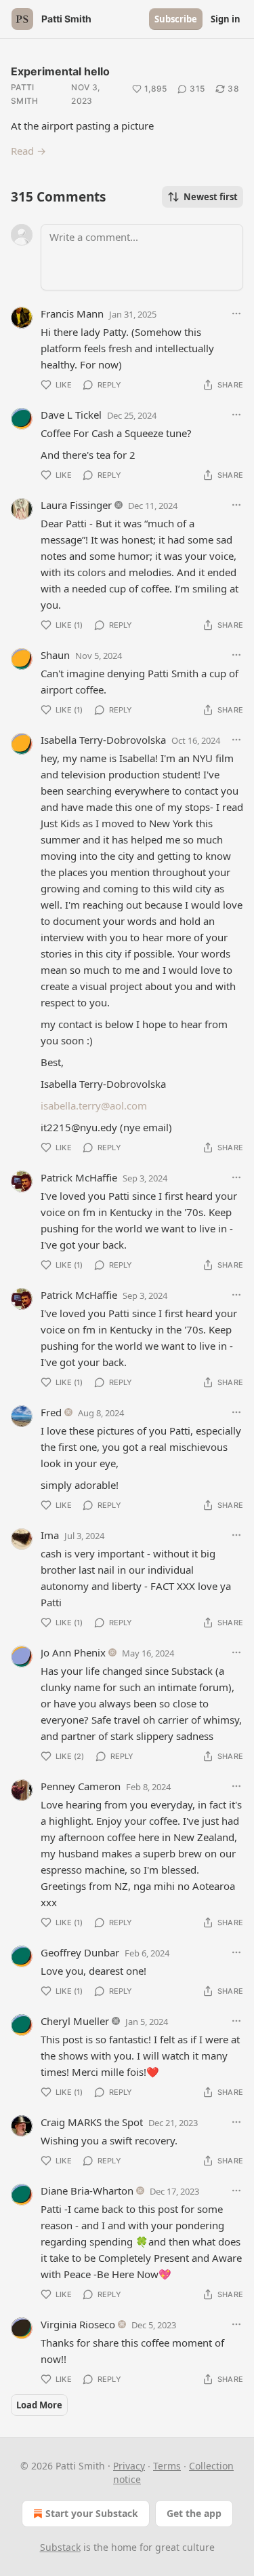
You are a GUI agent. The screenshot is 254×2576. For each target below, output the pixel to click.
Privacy (129, 2466)
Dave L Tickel (71, 415)
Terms (167, 2466)
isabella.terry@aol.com (94, 1105)
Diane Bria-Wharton (87, 2191)
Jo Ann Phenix (73, 1652)
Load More (39, 2405)
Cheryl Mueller (75, 2021)
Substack (60, 2547)
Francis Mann (72, 314)
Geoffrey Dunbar (80, 1952)
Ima (50, 1535)
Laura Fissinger (76, 505)
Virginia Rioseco (78, 2324)
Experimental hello (60, 71)
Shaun (55, 655)
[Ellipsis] (236, 314)
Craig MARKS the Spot (92, 2122)
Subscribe (176, 19)
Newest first (211, 197)
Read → (28, 151)
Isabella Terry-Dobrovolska (103, 740)
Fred (51, 1412)
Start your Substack (92, 2513)
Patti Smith (25, 94)
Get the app (194, 2513)
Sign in (226, 19)
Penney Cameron (81, 1786)
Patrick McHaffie (79, 1177)
